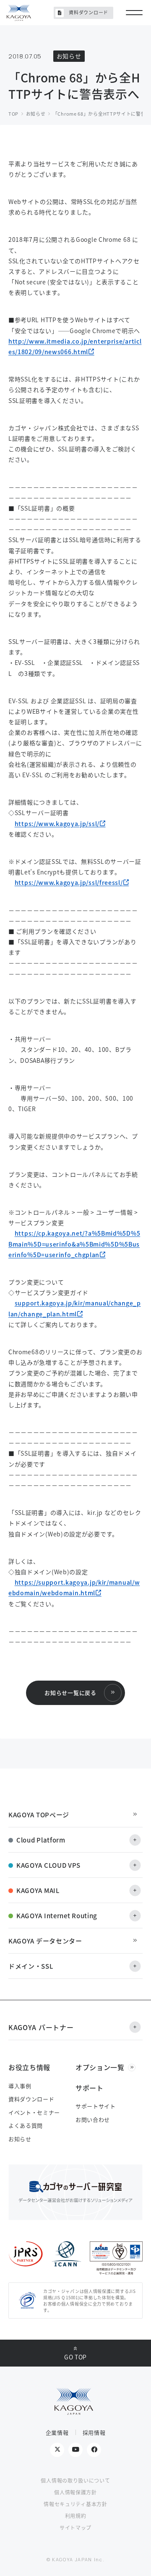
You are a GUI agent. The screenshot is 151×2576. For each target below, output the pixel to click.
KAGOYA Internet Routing (57, 1915)
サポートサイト (96, 2106)
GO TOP (75, 2357)
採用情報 (94, 2432)
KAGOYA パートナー (41, 2027)
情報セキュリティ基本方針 (75, 2504)
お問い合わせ (93, 2119)
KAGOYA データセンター (45, 1941)
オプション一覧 (100, 2067)
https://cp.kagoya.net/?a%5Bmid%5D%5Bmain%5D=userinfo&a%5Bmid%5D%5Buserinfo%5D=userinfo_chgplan (74, 1244)
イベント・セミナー (34, 2112)
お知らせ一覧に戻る (70, 1693)
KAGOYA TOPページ (39, 1815)
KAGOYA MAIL (38, 1890)
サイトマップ (75, 2527)
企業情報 (57, 2432)
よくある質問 (26, 2125)
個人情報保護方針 (75, 2492)
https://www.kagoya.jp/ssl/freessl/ (69, 882)
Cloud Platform (41, 1840)
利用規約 (76, 2516)
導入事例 (20, 2086)
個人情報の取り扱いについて (75, 2480)
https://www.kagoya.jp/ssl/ (57, 823)
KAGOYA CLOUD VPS (48, 1865)
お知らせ (20, 2139)
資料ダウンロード (89, 12)
